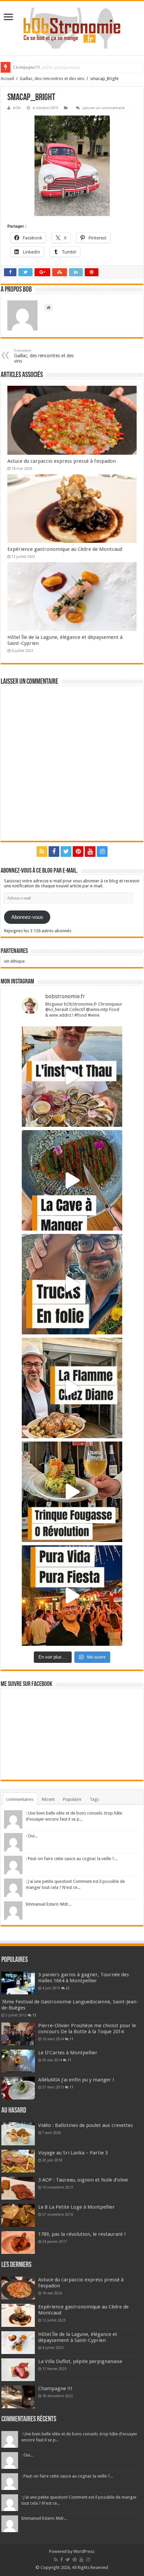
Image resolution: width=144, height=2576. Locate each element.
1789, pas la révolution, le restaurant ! (82, 2234)
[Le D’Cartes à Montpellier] (18, 2061)
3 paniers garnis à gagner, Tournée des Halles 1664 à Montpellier (84, 1978)
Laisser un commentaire (103, 108)
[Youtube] (90, 852)
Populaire (72, 1799)
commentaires (20, 1799)
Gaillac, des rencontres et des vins (52, 79)
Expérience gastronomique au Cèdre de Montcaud (65, 549)
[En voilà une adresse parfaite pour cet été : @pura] (72, 1596)
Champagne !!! (26, 67)
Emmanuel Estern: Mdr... (49, 1904)
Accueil (7, 79)
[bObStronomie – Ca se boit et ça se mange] (72, 28)
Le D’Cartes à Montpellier (68, 2053)
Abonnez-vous (27, 917)
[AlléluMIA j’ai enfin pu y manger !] (18, 2088)
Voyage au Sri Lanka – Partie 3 (73, 2153)
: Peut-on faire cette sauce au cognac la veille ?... (71, 1859)
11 (71, 2039)
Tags (94, 1799)
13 (34, 2015)
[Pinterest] (78, 852)
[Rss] (42, 852)
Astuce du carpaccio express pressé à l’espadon (62, 461)
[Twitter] (66, 852)
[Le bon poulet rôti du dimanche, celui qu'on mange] (72, 1388)
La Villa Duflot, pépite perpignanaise (80, 2361)
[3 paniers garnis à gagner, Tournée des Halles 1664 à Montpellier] (18, 1983)
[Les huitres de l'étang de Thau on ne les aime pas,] (72, 1077)
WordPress (84, 2551)
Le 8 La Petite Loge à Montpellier (77, 2207)
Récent (48, 1799)
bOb (17, 108)
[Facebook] (54, 852)
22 (68, 1988)
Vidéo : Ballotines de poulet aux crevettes (86, 2125)
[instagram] (102, 852)
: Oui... (32, 1836)
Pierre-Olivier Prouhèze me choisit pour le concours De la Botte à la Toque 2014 (87, 2029)
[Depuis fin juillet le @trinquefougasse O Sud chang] (72, 1492)
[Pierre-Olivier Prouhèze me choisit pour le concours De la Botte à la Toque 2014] (18, 2034)
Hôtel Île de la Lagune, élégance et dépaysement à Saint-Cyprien (78, 2337)
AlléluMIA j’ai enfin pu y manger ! (76, 2080)
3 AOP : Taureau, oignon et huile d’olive (83, 2180)
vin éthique (14, 961)
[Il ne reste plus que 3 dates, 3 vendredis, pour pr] (72, 1284)
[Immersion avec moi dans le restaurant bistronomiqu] (72, 1180)
